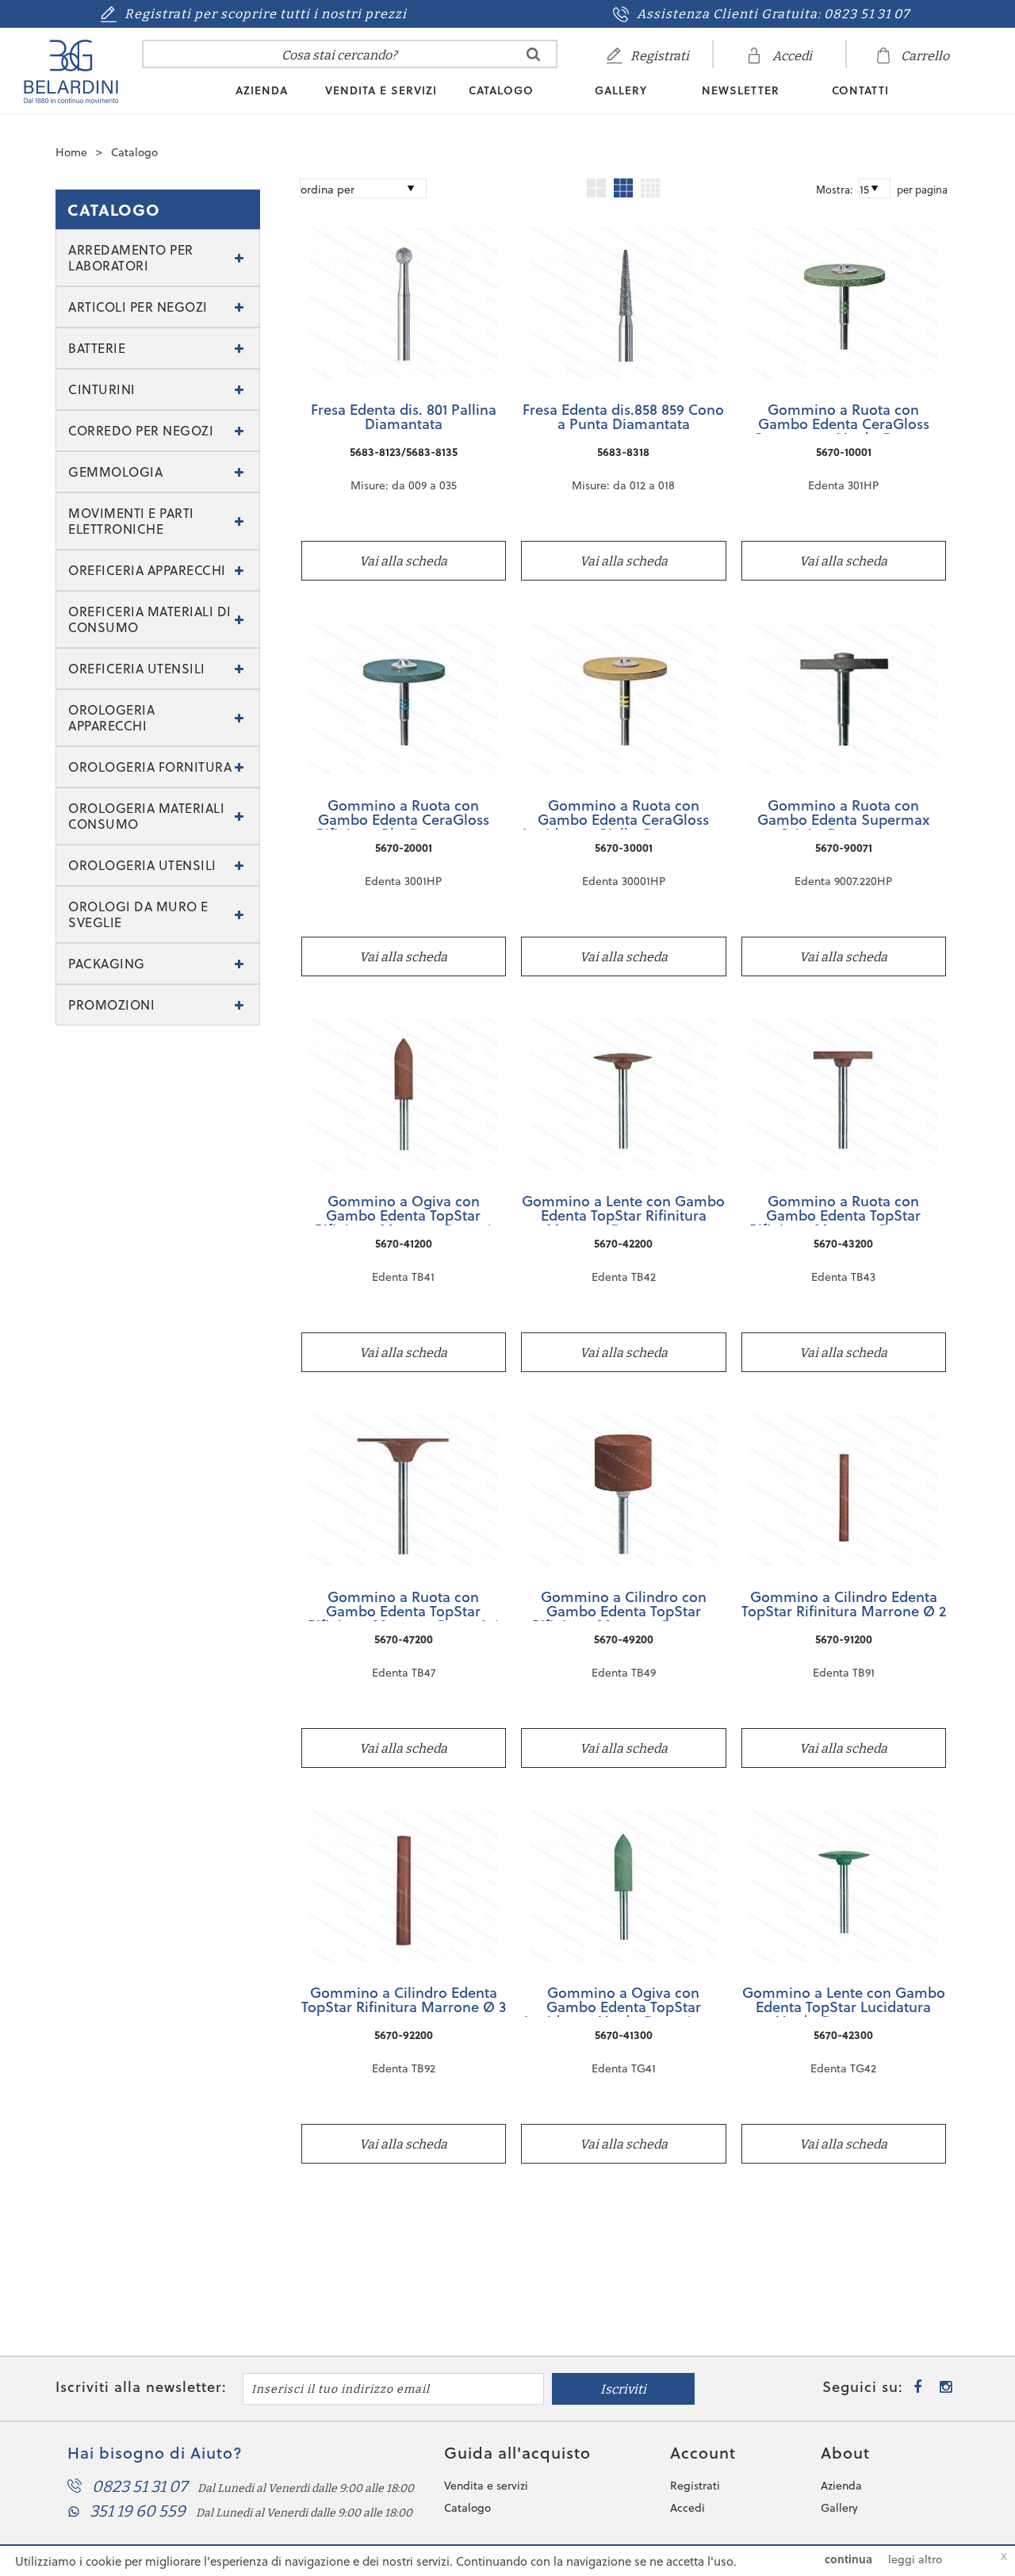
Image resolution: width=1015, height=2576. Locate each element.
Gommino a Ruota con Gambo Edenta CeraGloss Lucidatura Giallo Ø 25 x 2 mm (623, 814)
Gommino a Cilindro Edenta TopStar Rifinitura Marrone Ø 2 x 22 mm (844, 1605)
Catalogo (501, 90)
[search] (533, 54)
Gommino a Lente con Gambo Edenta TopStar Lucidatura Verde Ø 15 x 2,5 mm (844, 2001)
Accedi (688, 2508)
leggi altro (915, 2559)
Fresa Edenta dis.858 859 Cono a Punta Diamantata (623, 418)
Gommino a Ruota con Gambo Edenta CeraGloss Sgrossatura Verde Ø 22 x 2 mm (843, 418)
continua (848, 2559)
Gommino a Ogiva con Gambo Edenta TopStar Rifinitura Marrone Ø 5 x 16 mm (404, 1209)
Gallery (621, 90)
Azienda (262, 90)
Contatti (860, 90)
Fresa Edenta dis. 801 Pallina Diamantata (404, 418)
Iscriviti (623, 2389)
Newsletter (741, 90)
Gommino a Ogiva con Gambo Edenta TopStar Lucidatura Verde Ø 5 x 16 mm (624, 2001)
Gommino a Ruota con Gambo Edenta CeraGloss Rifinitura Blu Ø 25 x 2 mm (403, 814)
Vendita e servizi (381, 90)
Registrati (695, 2486)
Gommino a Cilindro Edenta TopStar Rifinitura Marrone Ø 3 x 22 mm (404, 2001)
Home (71, 152)
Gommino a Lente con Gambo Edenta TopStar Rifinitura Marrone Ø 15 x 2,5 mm (623, 1209)
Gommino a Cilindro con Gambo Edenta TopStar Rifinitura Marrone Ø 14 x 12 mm (623, 1605)
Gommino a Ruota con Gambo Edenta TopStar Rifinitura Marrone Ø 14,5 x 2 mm (844, 1209)
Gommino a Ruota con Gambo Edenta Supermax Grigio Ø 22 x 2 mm (843, 814)
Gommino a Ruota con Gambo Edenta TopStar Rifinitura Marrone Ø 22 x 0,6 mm (404, 1605)
